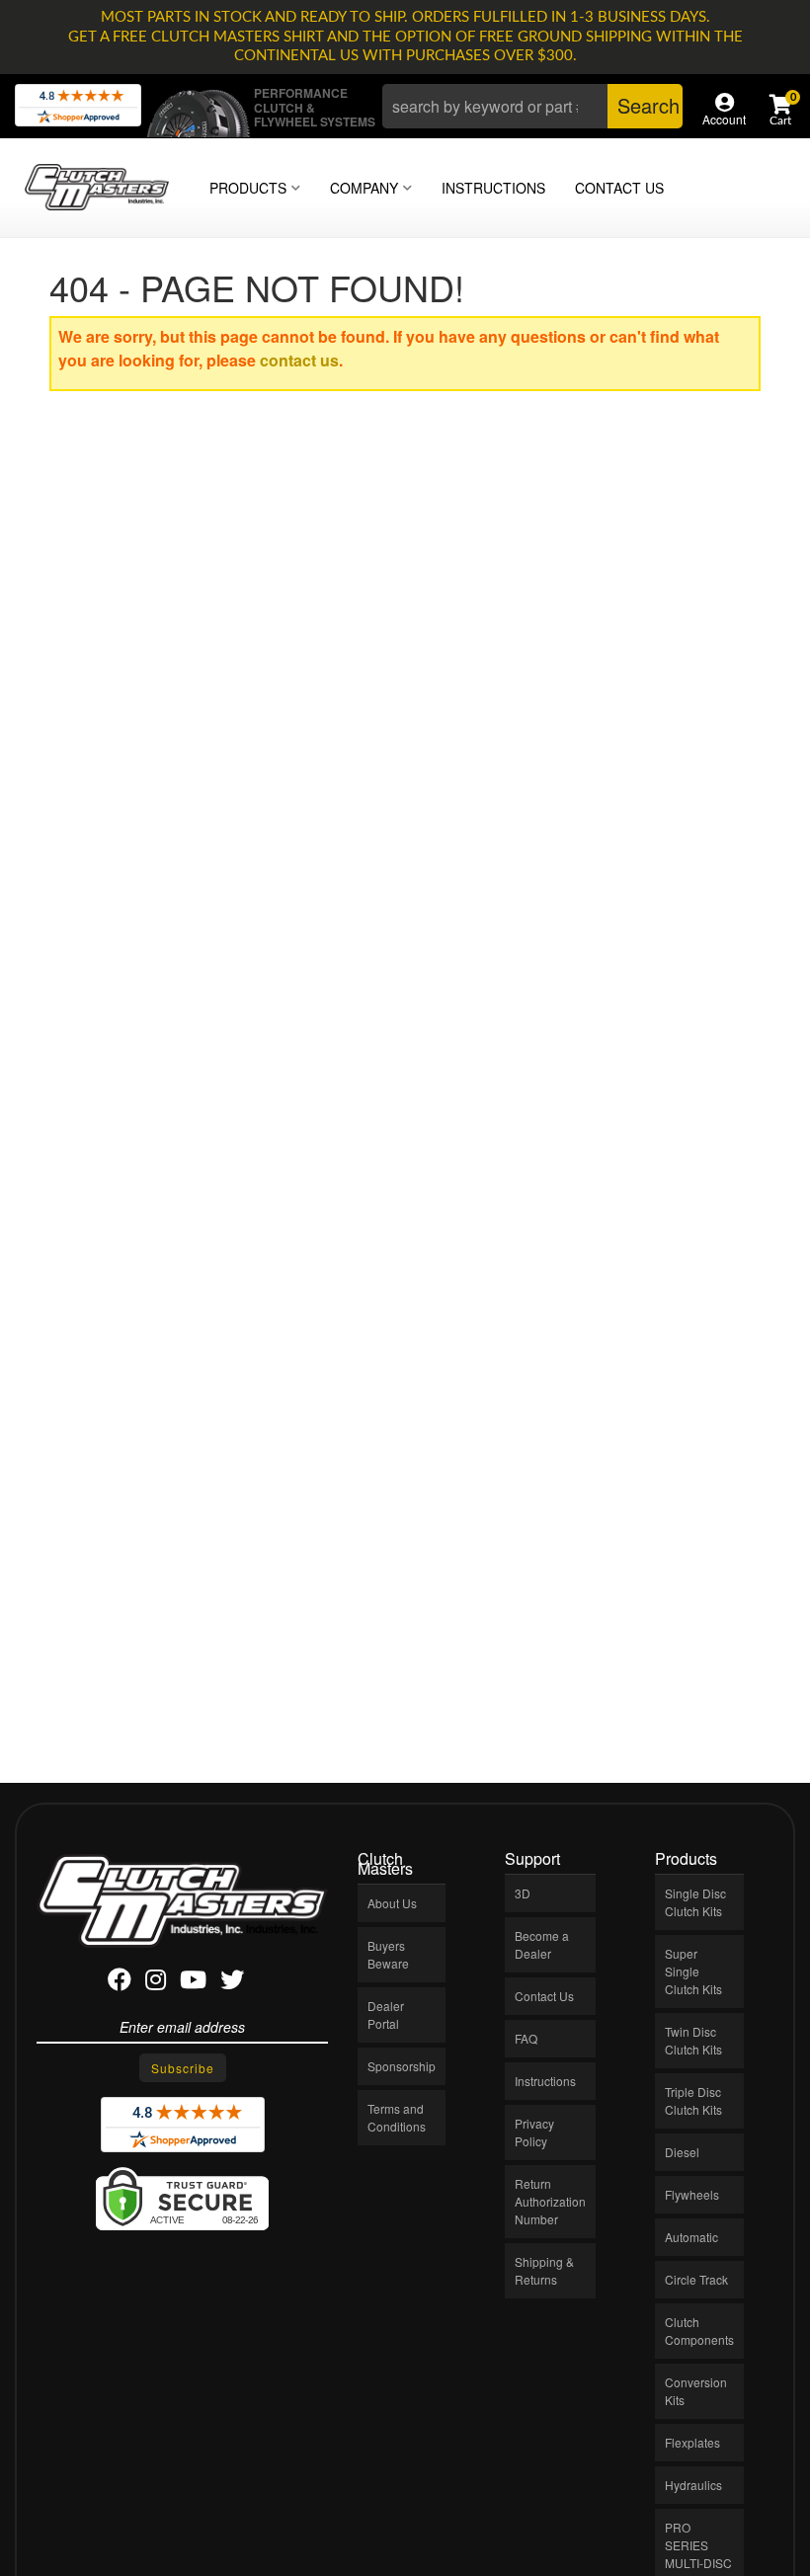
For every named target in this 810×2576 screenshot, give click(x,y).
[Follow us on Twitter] (232, 1983)
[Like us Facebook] (120, 1983)
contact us (299, 360)
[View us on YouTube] (193, 1983)
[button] (532, 106)
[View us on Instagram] (156, 1983)
